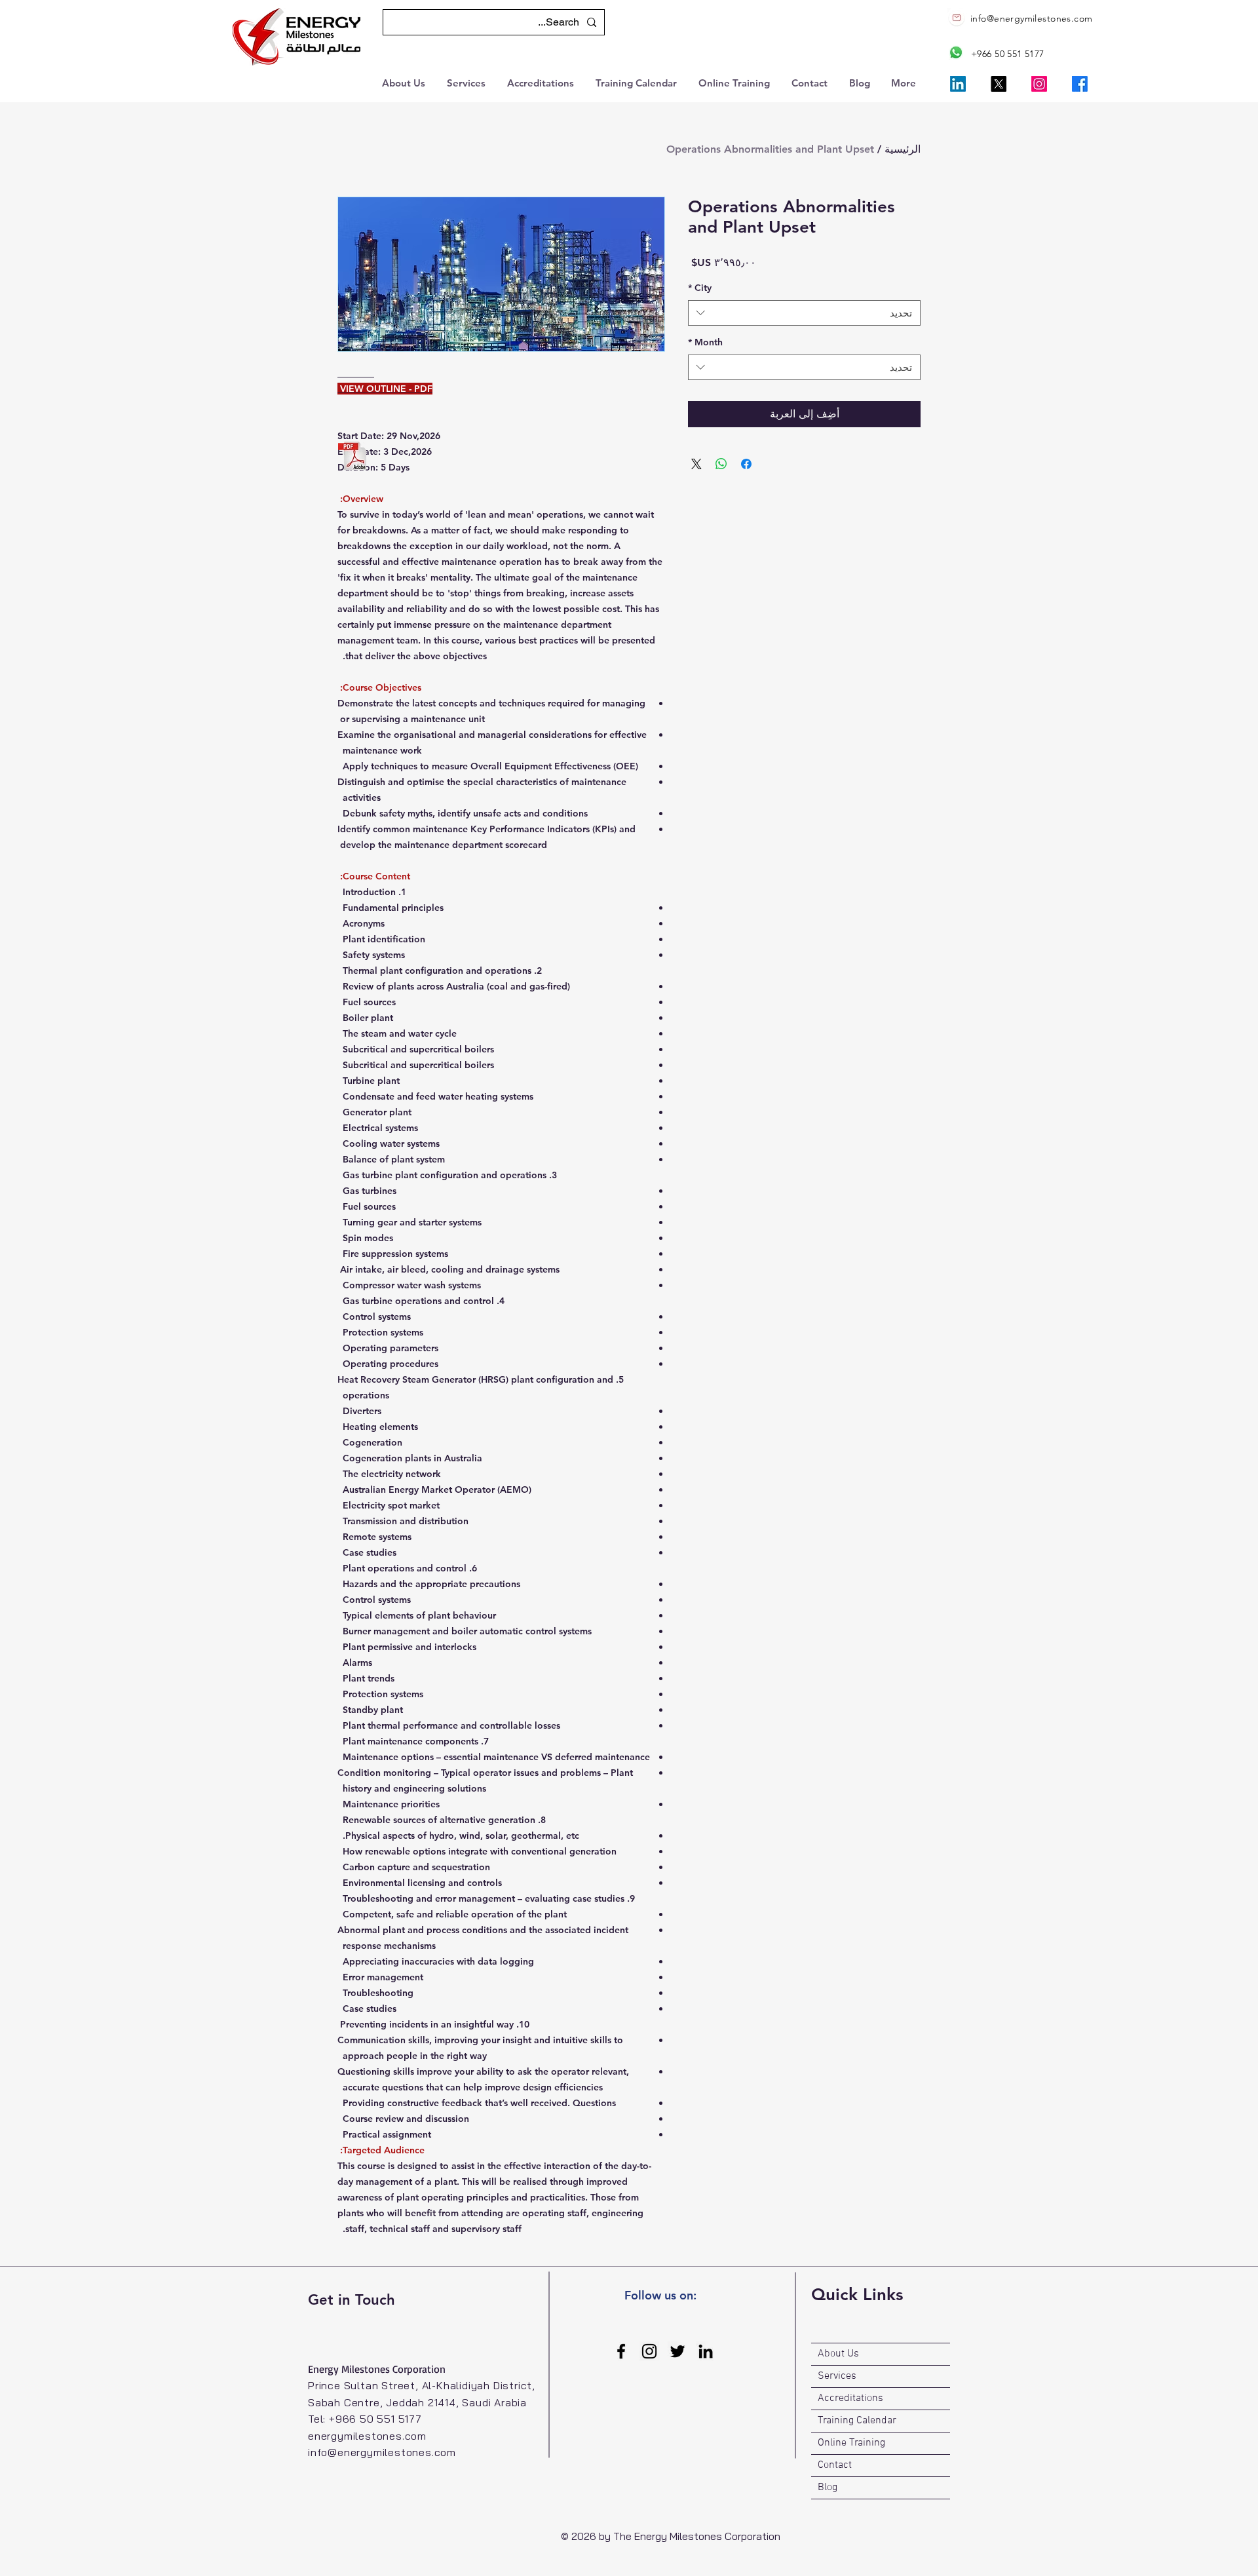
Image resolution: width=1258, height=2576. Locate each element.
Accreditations (850, 2398)
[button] (405, 82)
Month (705, 342)
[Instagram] (1039, 84)
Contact (835, 2465)
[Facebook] (1080, 84)
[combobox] (804, 313)
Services (837, 2376)
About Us (838, 2354)
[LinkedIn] (958, 84)
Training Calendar (857, 2421)
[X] (999, 84)
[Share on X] (696, 464)
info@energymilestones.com (1032, 18)
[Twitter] (677, 2351)
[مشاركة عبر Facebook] (746, 464)
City (700, 288)
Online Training (851, 2443)
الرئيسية (903, 149)
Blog (828, 2488)
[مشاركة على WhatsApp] (721, 464)
